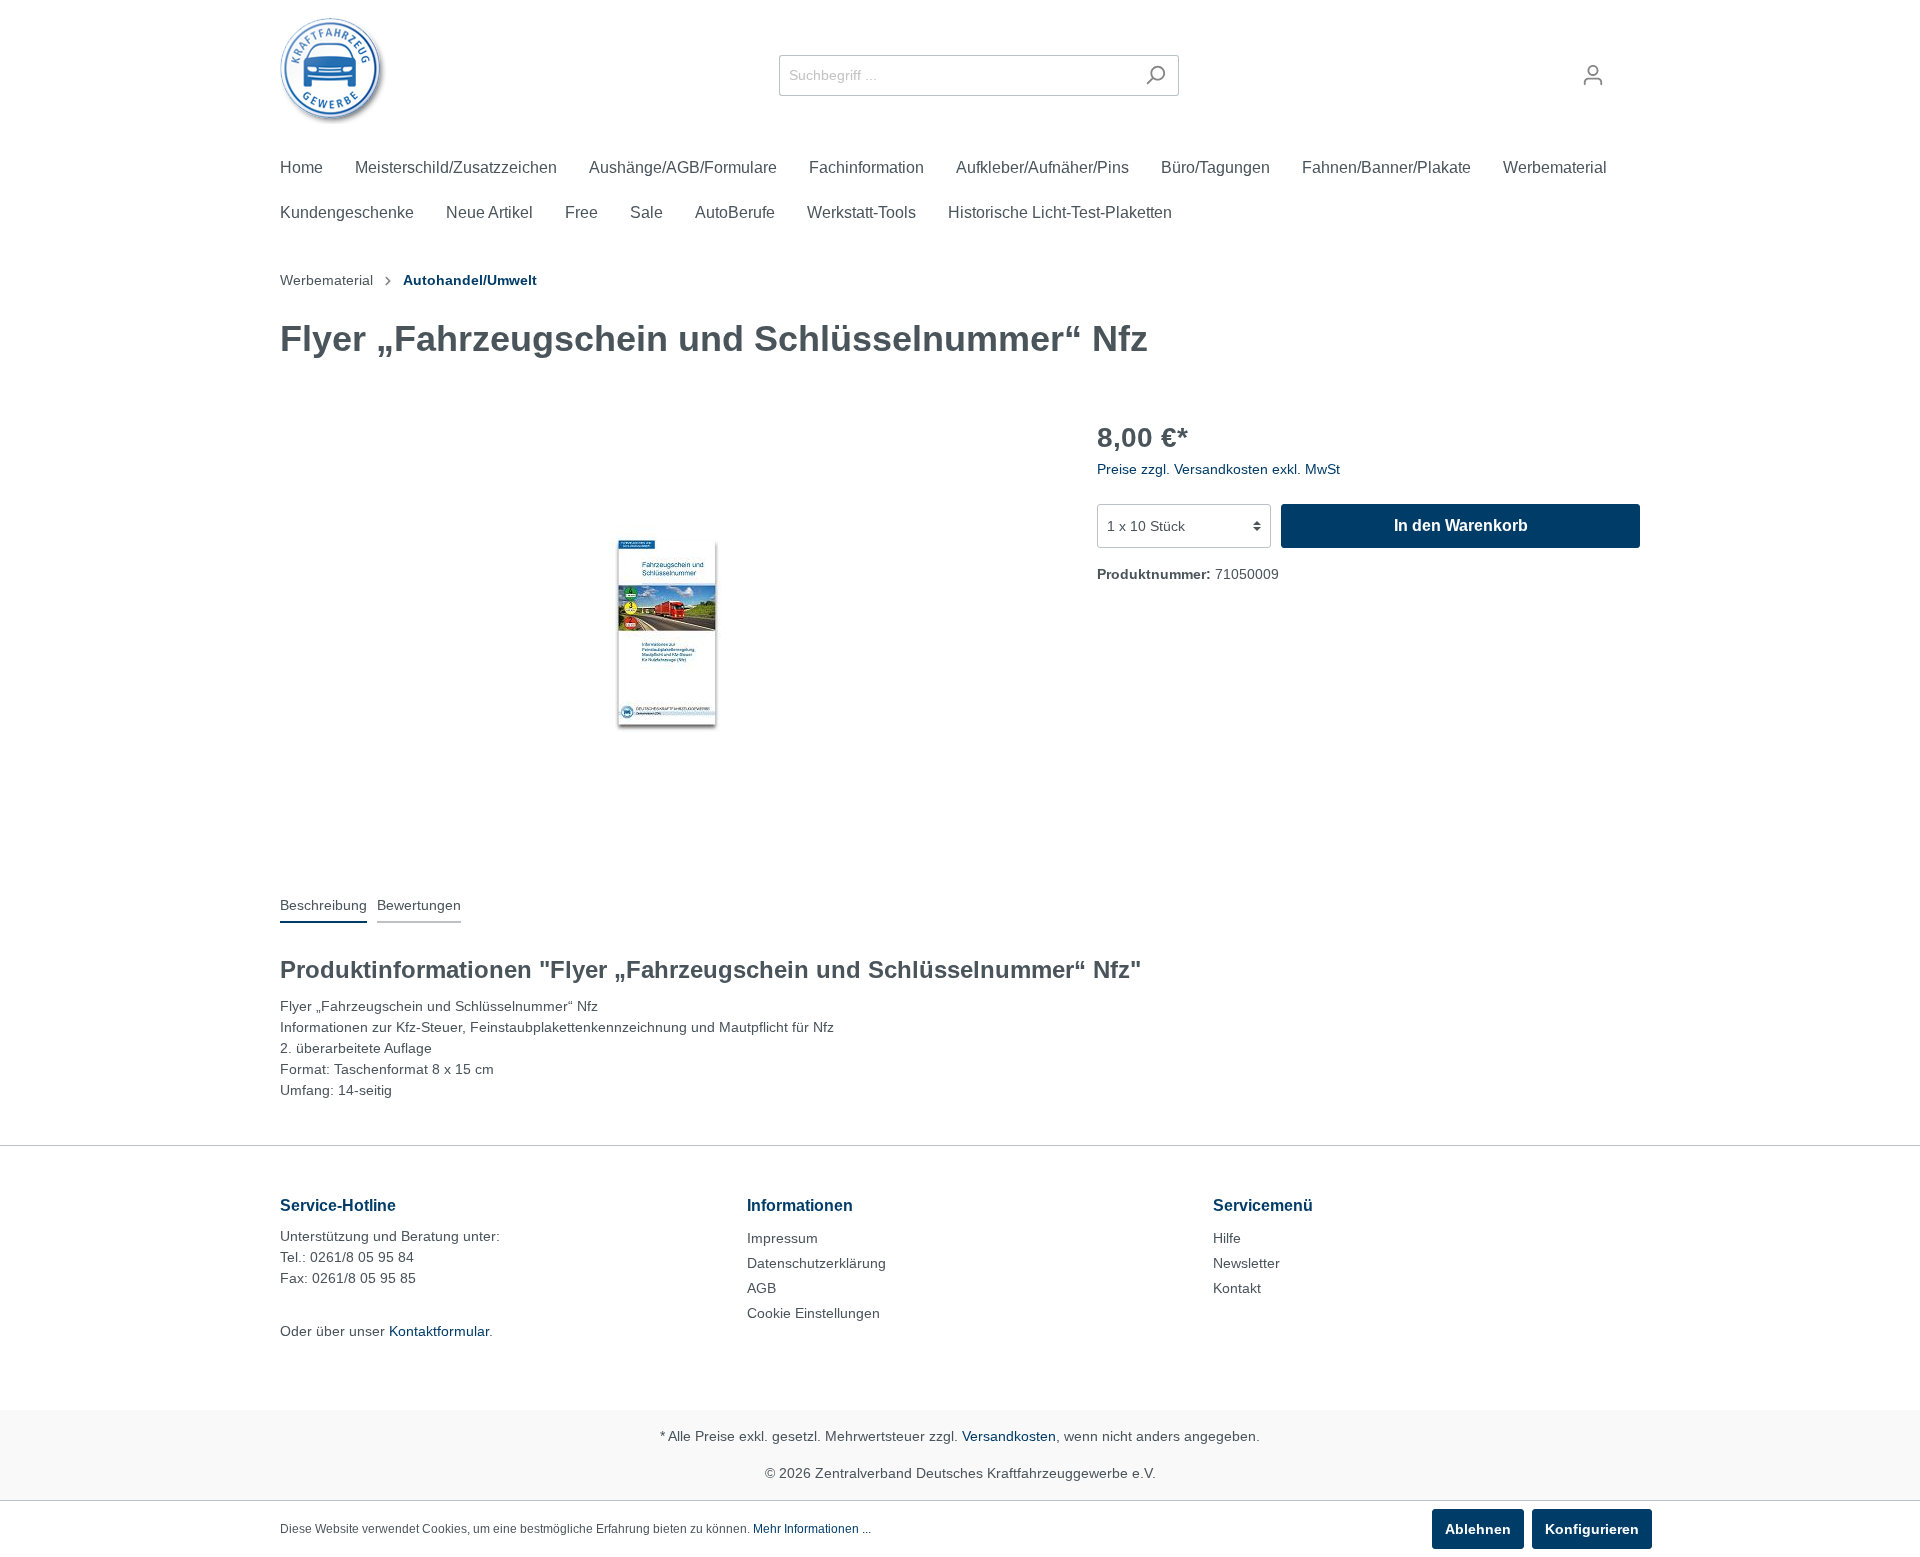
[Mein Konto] (1593, 75)
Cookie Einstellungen (813, 1313)
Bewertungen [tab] (419, 905)
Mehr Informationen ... (812, 1529)
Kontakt (1237, 1288)
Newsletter (1246, 1263)
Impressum (782, 1238)
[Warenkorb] (1628, 67)
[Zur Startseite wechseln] (333, 71)
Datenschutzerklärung (816, 1263)
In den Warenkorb (1461, 525)
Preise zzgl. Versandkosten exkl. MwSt (1218, 469)
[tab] (323, 905)
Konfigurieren (1592, 1529)
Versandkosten (1009, 1436)
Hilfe (1227, 1238)
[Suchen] (1155, 75)
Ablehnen (1478, 1529)
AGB (761, 1288)
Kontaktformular (439, 1331)
